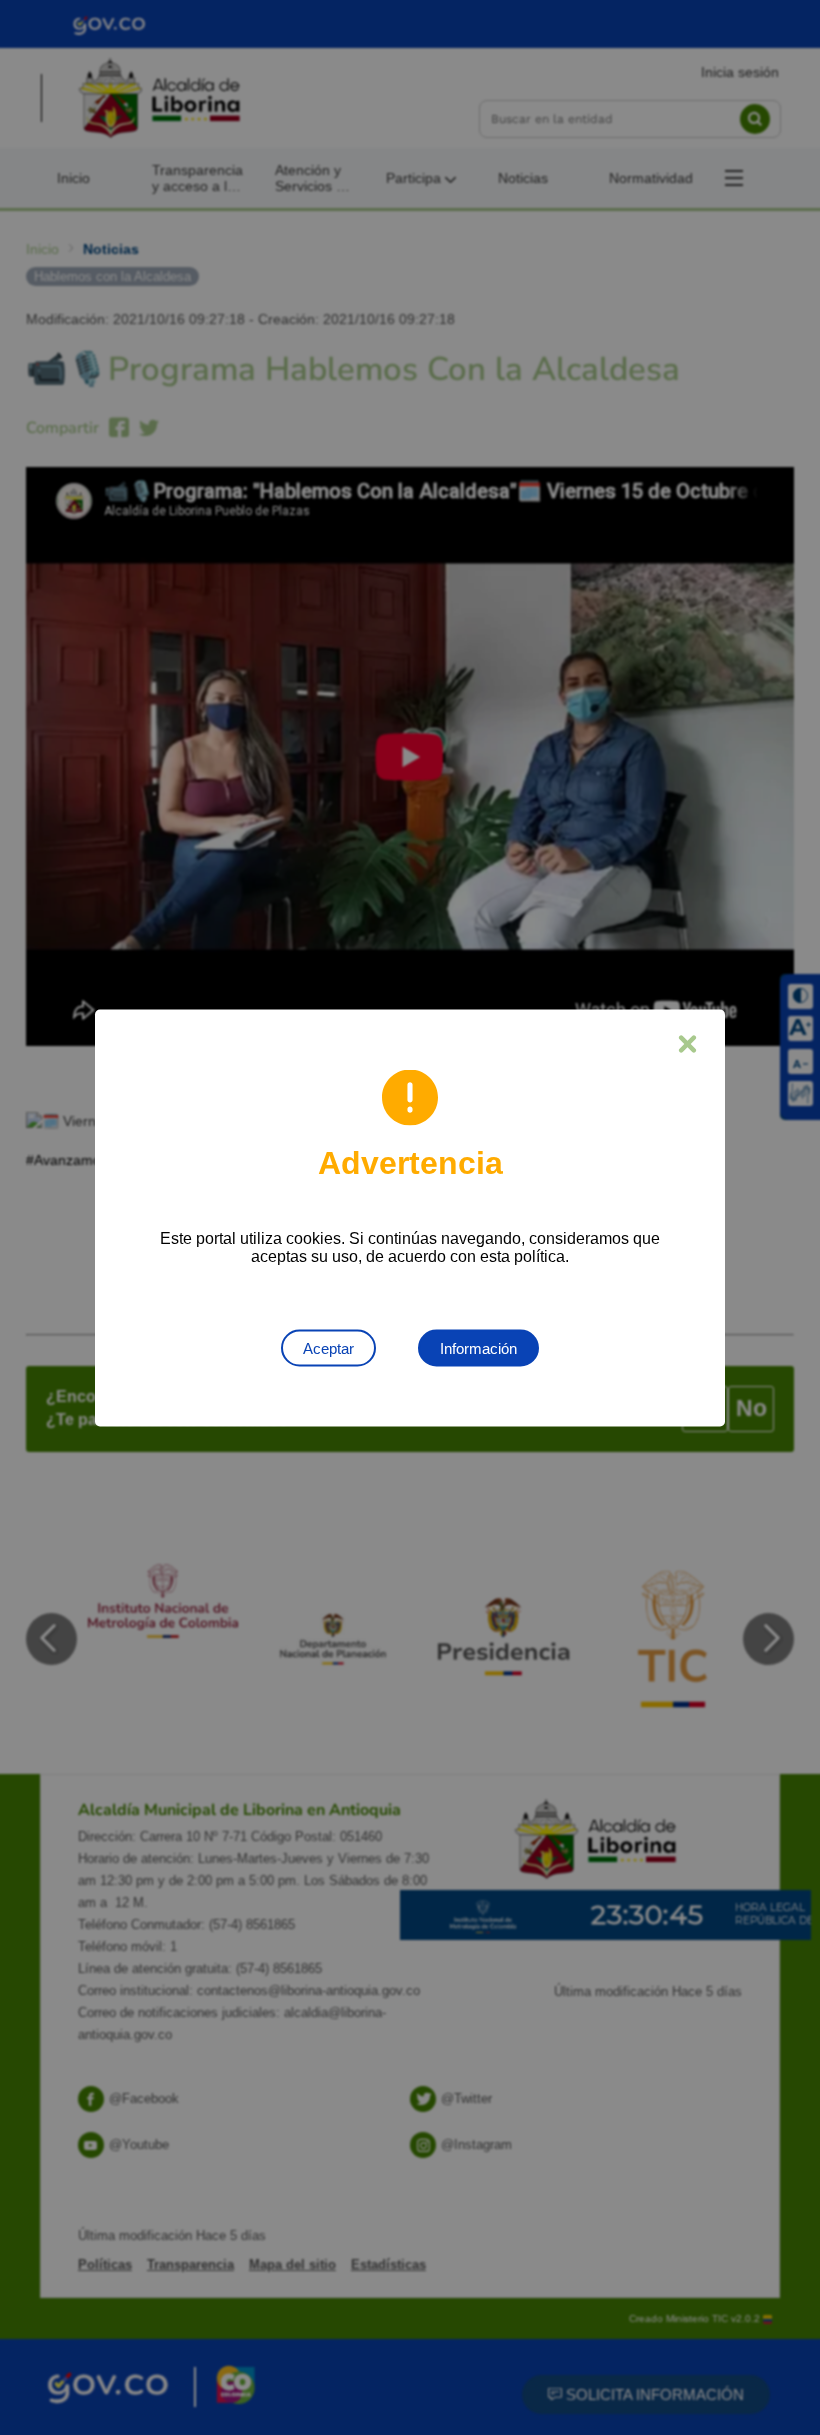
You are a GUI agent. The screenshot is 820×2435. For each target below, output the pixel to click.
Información (478, 1347)
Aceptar (328, 1347)
